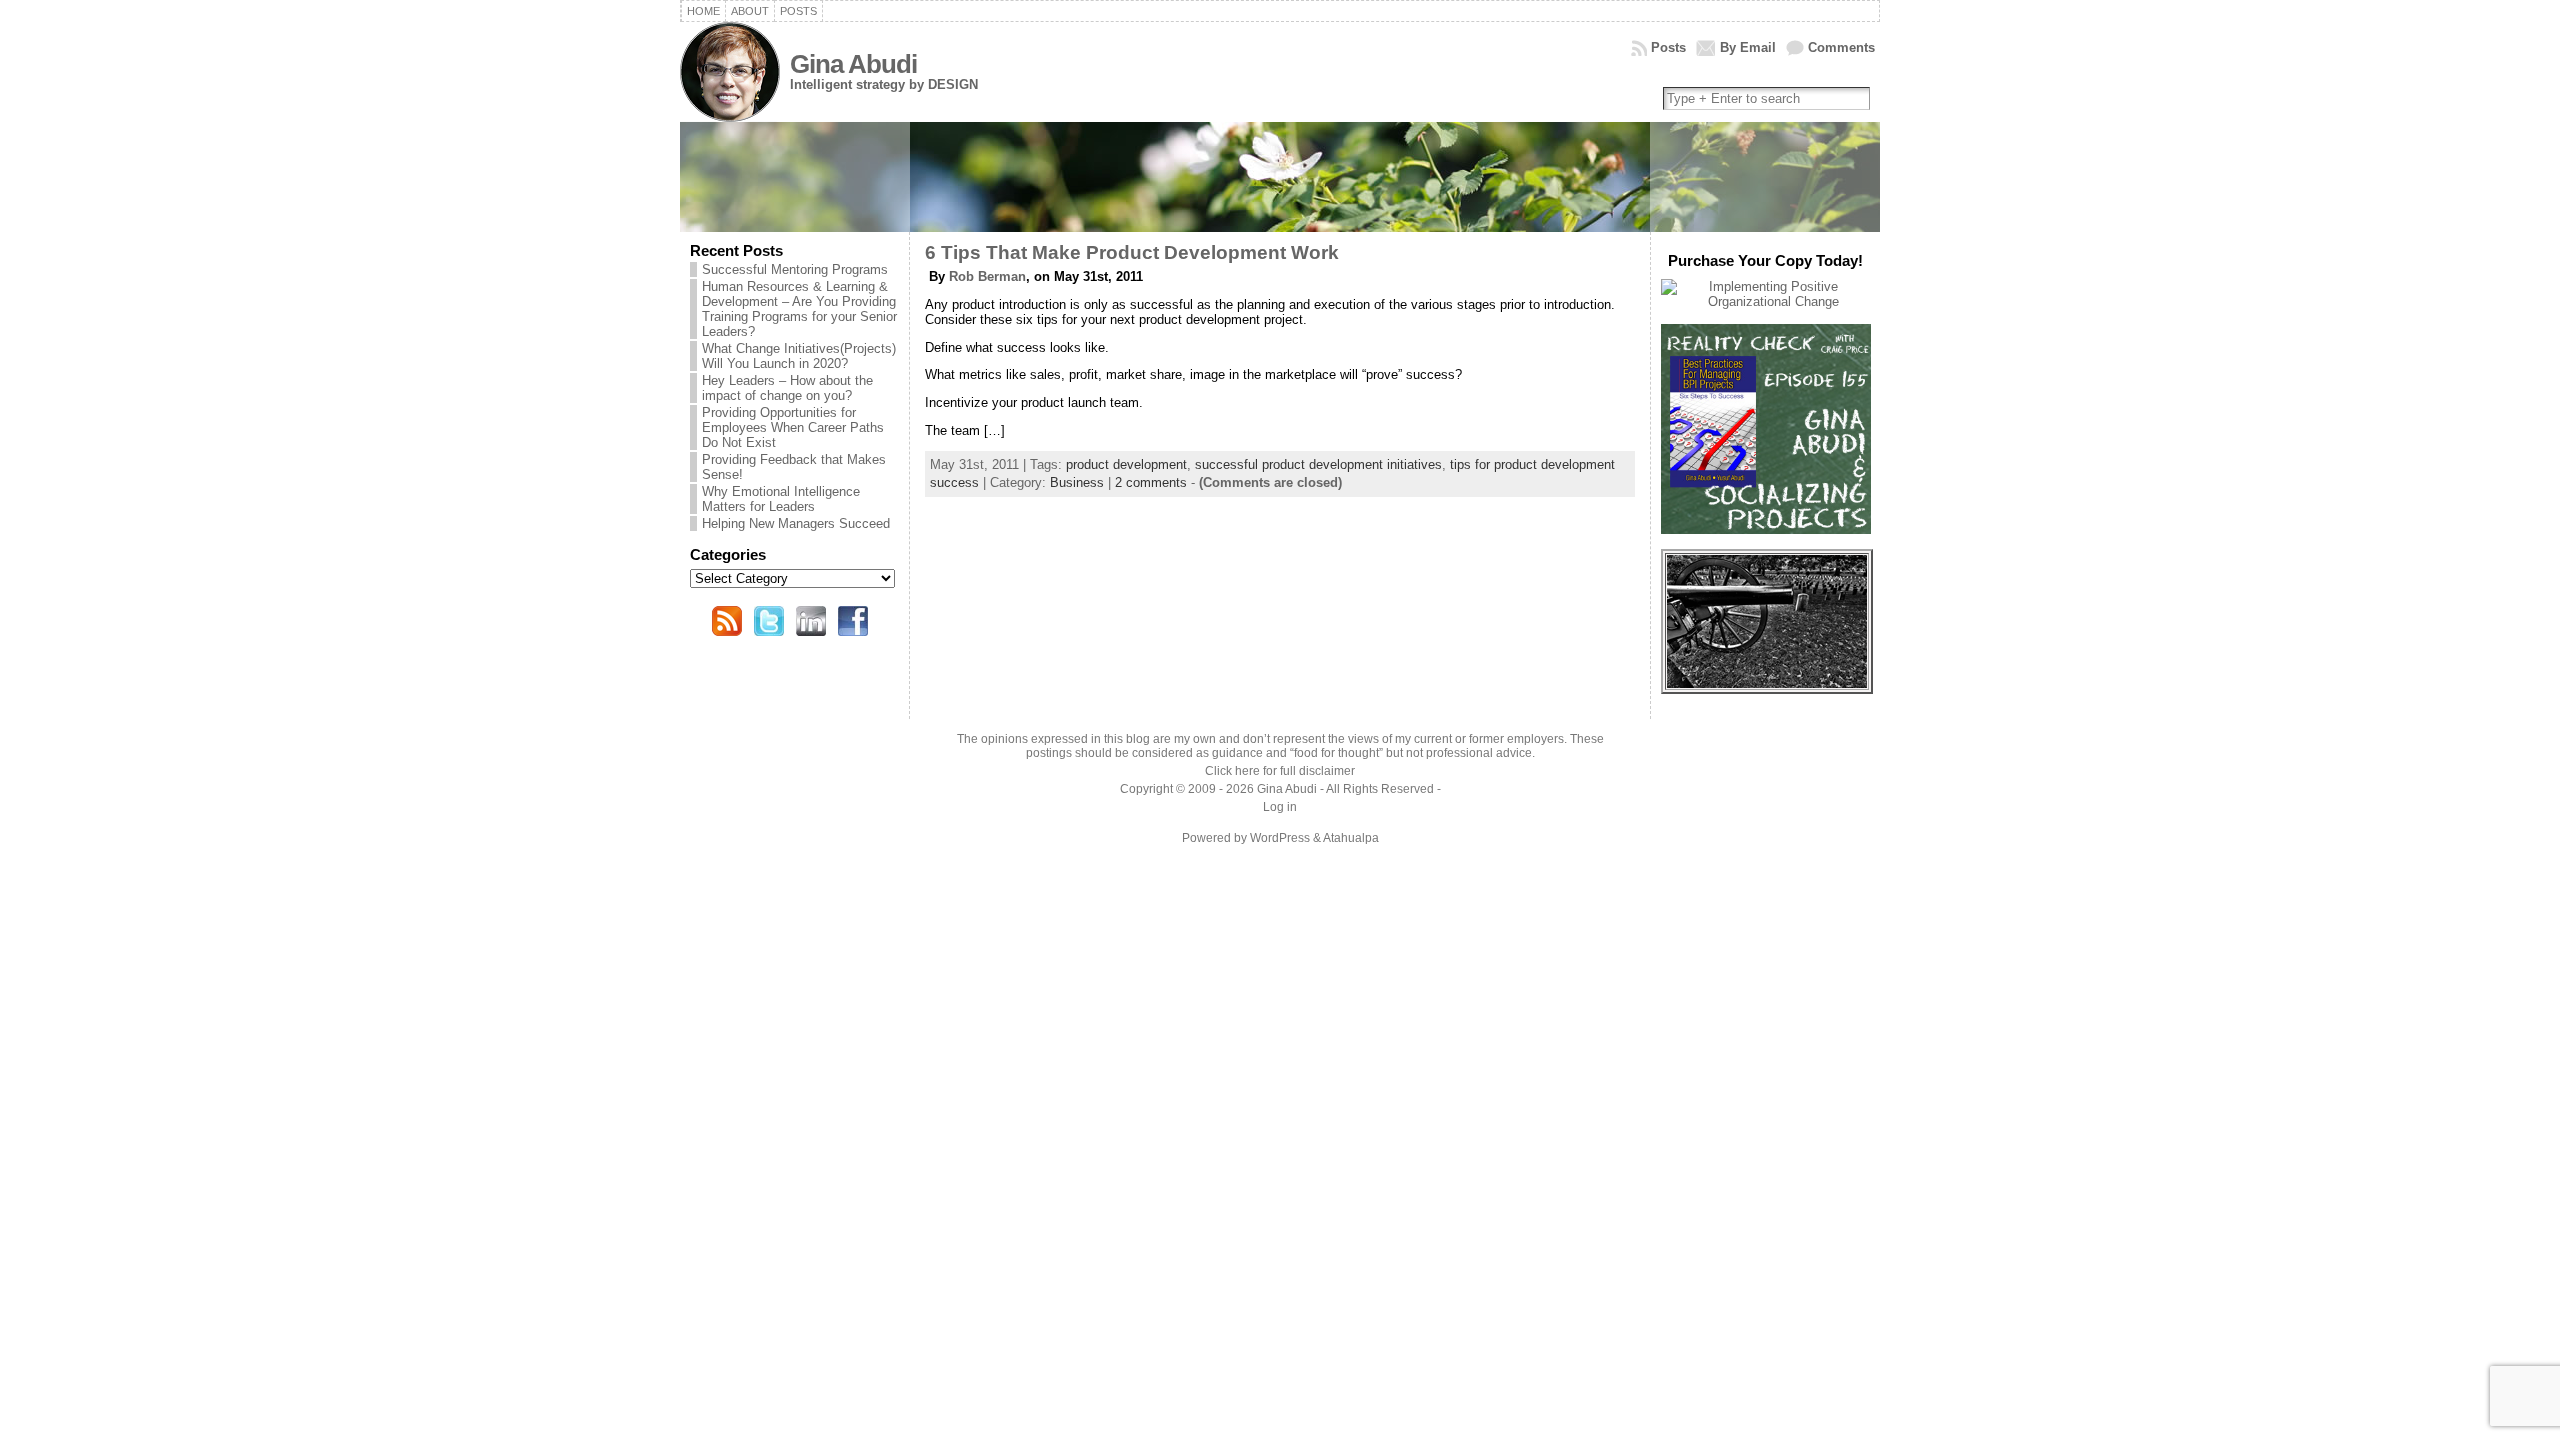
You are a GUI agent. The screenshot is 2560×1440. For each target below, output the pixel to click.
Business (1077, 482)
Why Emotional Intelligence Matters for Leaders (781, 499)
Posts (1668, 47)
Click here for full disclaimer (1280, 771)
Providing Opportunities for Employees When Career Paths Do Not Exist (793, 427)
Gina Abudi (853, 64)
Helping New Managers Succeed (796, 523)
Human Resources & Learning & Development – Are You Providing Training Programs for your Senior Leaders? (799, 309)
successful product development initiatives (1318, 464)
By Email (1748, 47)
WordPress (1280, 838)
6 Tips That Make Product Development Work (1132, 252)
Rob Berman (987, 276)
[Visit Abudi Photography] (1767, 683)
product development (1126, 464)
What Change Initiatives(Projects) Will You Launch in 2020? (799, 356)
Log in (1280, 807)
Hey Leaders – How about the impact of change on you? (787, 388)
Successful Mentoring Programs (795, 269)
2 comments (1151, 482)
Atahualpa (1351, 838)
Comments (1841, 47)
